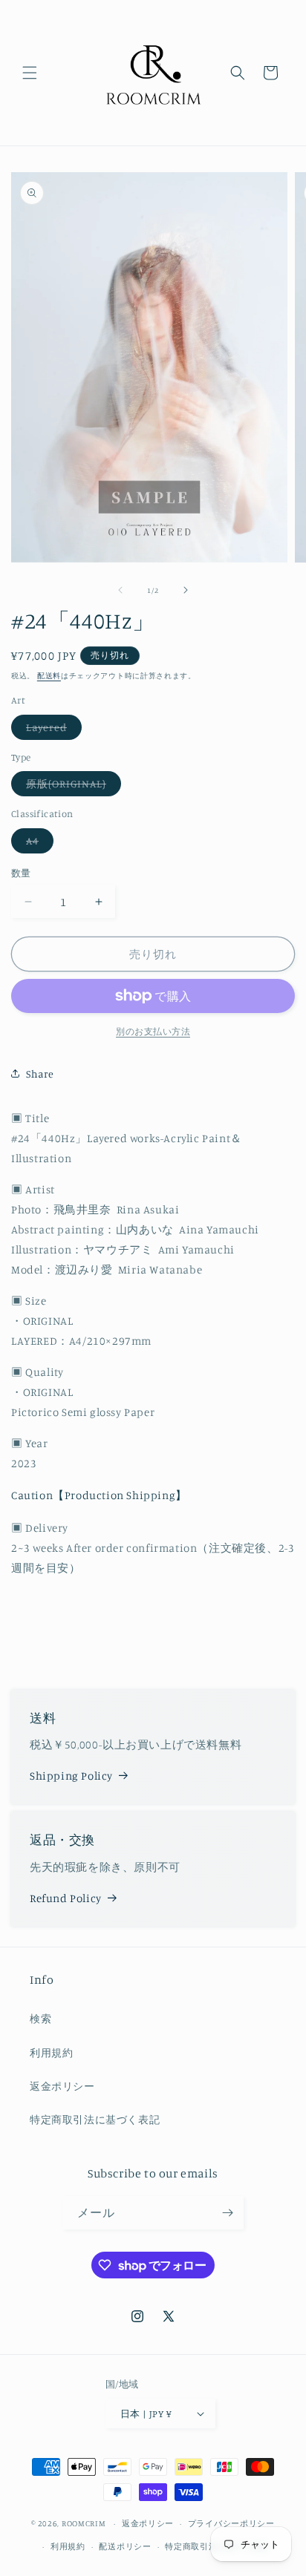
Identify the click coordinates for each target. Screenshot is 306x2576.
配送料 (49, 675)
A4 (38, 843)
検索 (40, 2018)
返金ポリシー (62, 2086)
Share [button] (40, 1074)
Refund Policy (66, 1898)
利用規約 (51, 2052)
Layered (52, 730)
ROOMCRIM (84, 2523)
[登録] (227, 2213)
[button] (30, 73)
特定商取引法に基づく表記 (95, 2119)
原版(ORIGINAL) (71, 786)
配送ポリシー (125, 2546)
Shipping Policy (71, 1776)
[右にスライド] (186, 590)
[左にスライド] (120, 590)
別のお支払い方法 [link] (153, 1031)
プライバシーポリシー (231, 2523)
